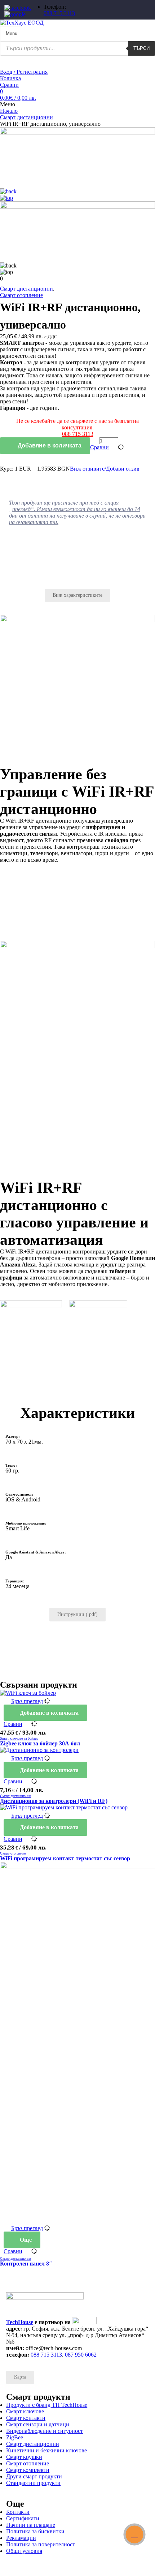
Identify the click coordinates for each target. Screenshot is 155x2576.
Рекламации (21, 2538)
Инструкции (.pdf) (77, 1614)
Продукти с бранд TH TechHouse (47, 2405)
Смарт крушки (24, 2457)
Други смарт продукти (34, 2476)
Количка (10, 78)
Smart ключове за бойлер (19, 1738)
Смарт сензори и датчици (38, 2424)
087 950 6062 (81, 2355)
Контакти (18, 2512)
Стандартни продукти (33, 2483)
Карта (20, 2377)
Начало (9, 111)
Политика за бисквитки (35, 2531)
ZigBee (15, 2437)
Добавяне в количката (49, 445)
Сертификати (23, 2518)
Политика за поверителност (41, 2544)
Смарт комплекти (28, 2470)
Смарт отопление (21, 295)
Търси (141, 48)
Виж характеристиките (77, 595)
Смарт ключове (25, 2411)
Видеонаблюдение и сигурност (45, 2431)
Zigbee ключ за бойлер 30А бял (40, 1743)
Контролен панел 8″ (26, 2264)
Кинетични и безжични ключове (46, 2450)
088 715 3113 (59, 13)
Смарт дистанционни (26, 117)
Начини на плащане (31, 2525)
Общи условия (24, 2551)
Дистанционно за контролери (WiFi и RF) (54, 1801)
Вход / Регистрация (24, 72)
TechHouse (20, 2322)
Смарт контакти (26, 2418)
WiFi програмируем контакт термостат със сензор (65, 1858)
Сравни (9, 85)
